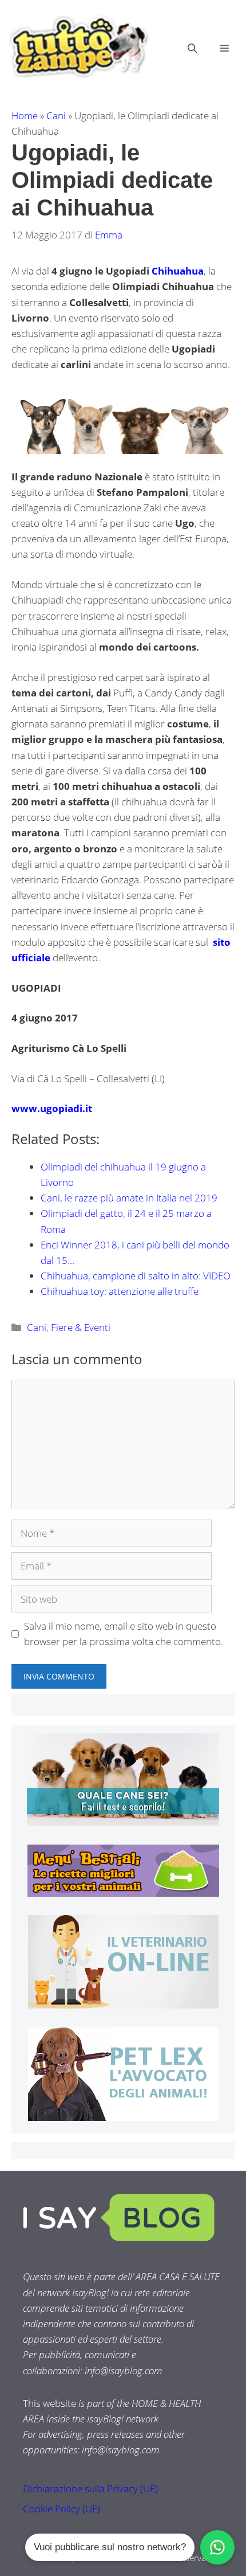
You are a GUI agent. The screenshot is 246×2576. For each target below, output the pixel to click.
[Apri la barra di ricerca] (192, 48)
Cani (56, 116)
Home (25, 116)
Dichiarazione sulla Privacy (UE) (90, 2489)
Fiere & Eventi (81, 1327)
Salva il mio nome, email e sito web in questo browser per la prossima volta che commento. (124, 1634)
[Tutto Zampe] (77, 47)
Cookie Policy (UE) (61, 2509)
